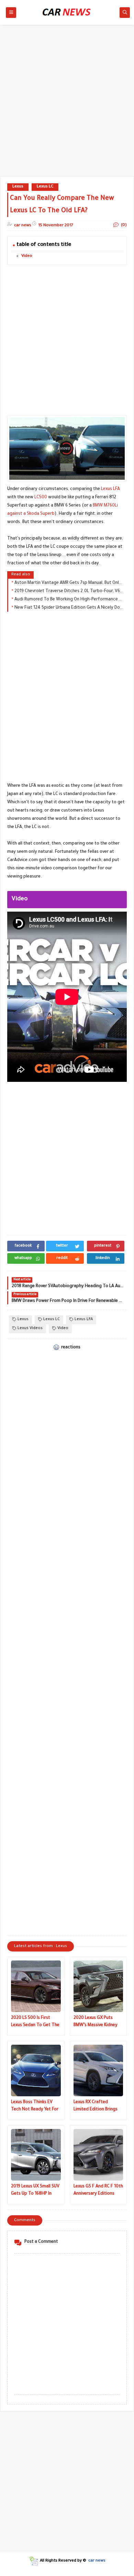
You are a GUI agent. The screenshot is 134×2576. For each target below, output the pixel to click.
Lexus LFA (110, 489)
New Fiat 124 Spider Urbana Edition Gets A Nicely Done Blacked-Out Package (69, 608)
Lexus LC (45, 187)
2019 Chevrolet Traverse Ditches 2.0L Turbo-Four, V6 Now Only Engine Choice (69, 591)
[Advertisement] (67, 104)
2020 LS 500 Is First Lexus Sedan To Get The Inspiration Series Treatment (35, 2023)
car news (97, 2561)
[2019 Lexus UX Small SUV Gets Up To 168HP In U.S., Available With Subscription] (36, 2155)
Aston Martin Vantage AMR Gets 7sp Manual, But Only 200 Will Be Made (69, 583)
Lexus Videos (30, 1329)
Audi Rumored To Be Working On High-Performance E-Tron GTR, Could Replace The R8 (69, 600)
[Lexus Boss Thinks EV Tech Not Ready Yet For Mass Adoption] (36, 2070)
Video (27, 256)
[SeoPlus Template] (33, 2561)
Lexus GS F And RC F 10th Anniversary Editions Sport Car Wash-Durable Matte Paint (98, 2191)
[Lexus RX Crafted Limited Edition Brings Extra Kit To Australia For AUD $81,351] (98, 2070)
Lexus (18, 187)
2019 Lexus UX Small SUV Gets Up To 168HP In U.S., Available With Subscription (35, 2191)
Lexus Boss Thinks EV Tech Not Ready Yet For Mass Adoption (35, 2107)
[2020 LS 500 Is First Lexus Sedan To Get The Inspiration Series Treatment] (36, 1986)
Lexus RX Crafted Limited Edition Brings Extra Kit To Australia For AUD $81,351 (96, 2107)
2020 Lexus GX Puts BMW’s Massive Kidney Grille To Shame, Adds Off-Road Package (96, 2023)
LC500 (41, 498)
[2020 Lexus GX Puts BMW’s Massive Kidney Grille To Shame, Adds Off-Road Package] (98, 1986)
